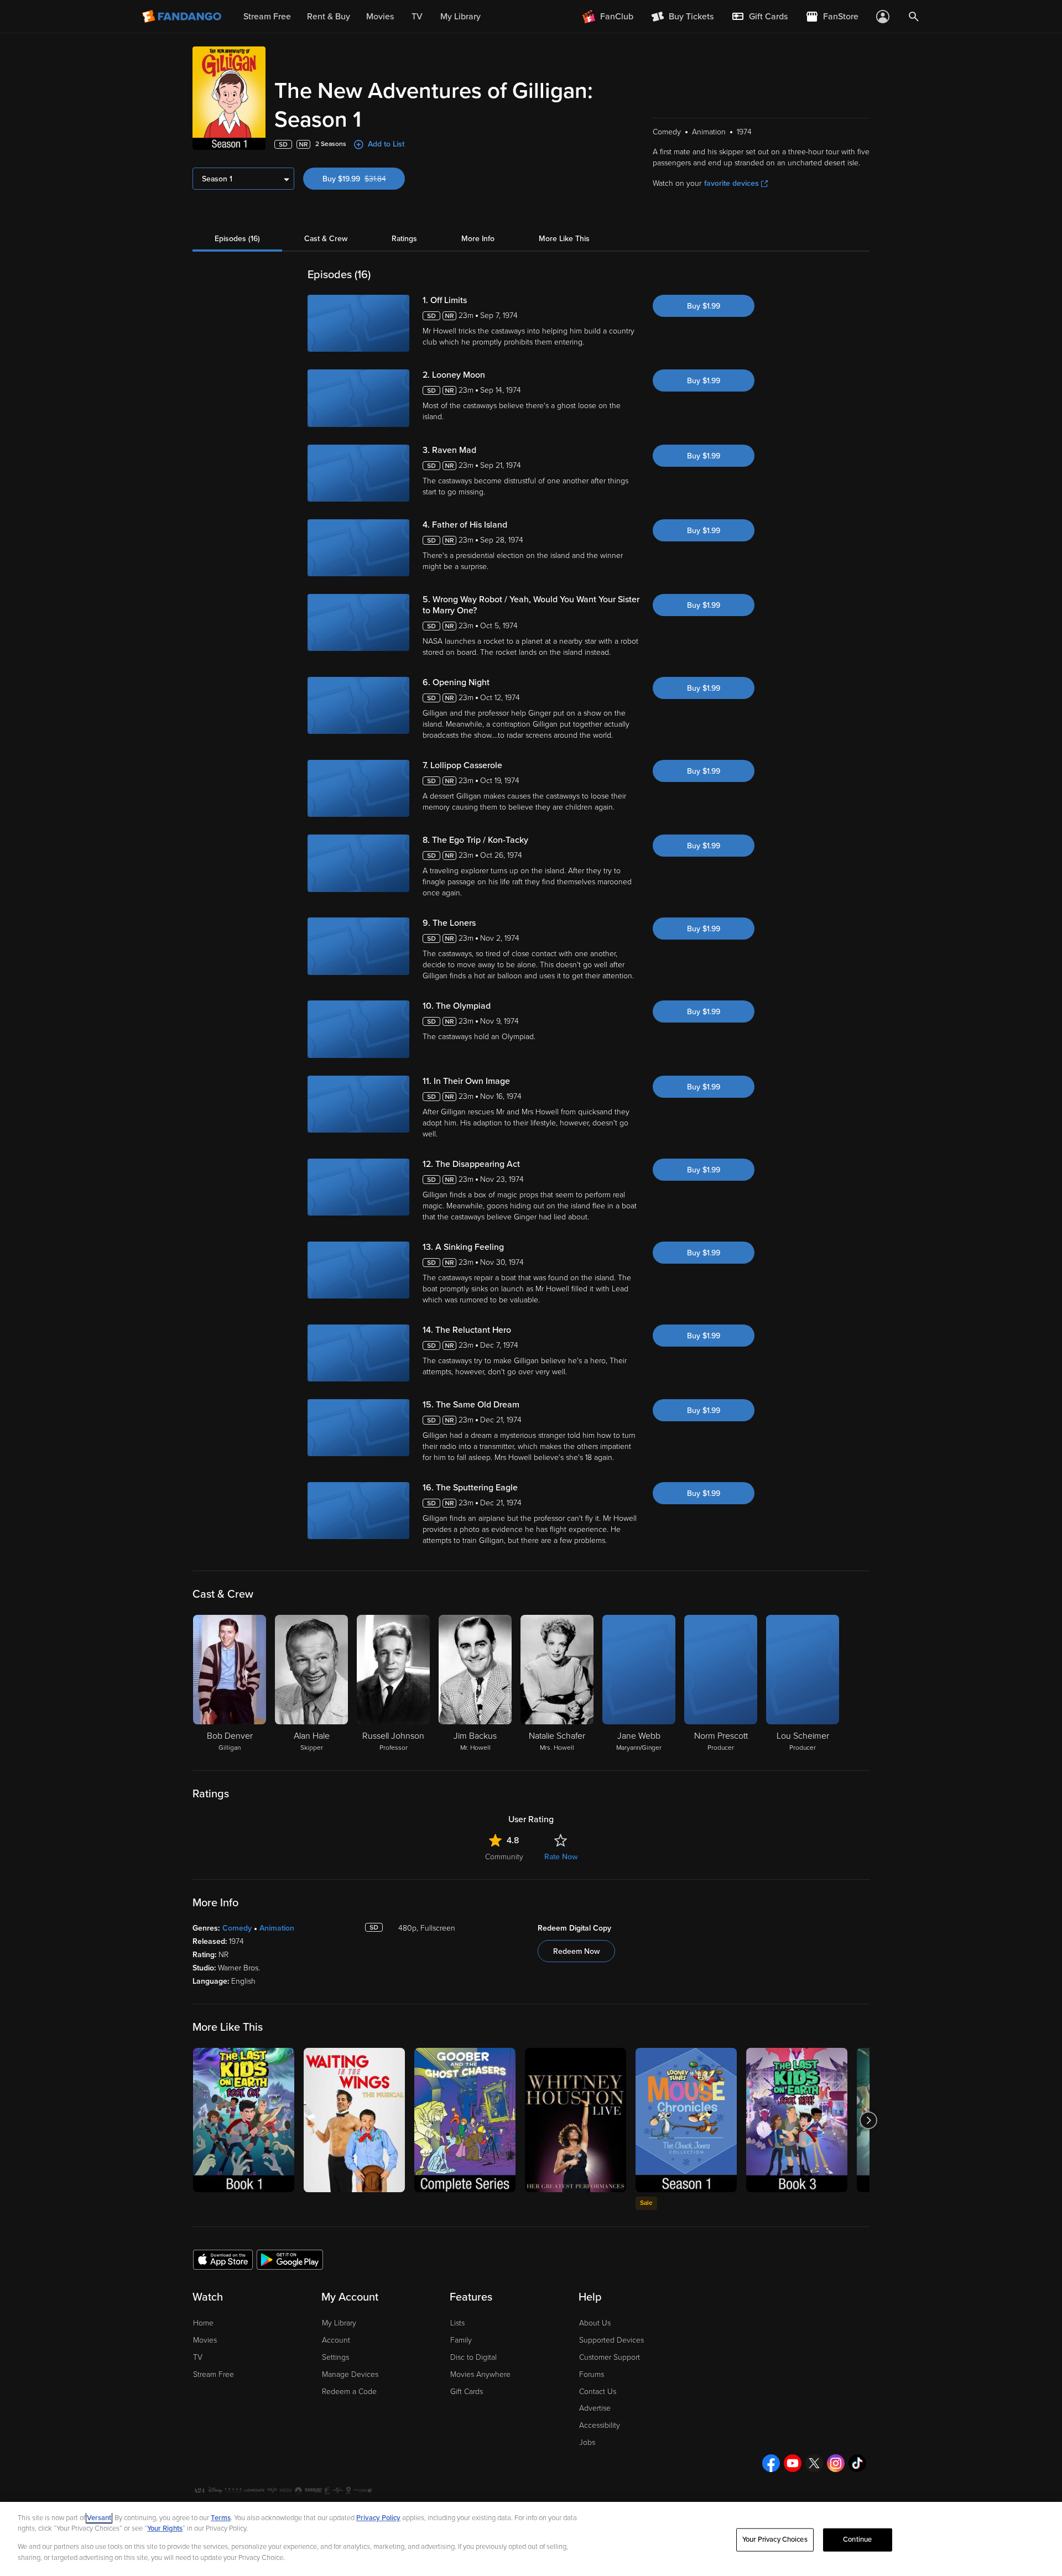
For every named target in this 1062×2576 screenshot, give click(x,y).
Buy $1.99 (704, 306)
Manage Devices (350, 2374)
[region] (531, 2539)
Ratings (404, 239)
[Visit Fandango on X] (814, 2463)
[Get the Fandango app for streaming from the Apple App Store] (223, 2259)
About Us (595, 2323)
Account (336, 2340)
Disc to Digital (473, 2357)
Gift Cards (467, 2392)
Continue (857, 2540)
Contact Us (598, 2392)
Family (461, 2340)
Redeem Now (576, 1951)
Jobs (587, 2442)
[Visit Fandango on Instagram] (836, 2463)
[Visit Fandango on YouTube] (793, 2463)
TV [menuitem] (417, 17)
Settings (335, 2357)
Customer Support (610, 2357)
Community (504, 1857)
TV (198, 2357)
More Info (478, 239)
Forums (592, 2374)
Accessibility (600, 2425)
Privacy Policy (378, 2518)
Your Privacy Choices (775, 2540)
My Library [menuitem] (460, 17)
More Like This (564, 239)
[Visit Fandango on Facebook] (771, 2463)
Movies (205, 2340)
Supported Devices (611, 2340)
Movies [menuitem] (380, 17)
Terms (221, 2518)
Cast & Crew (326, 239)
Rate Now (561, 1857)
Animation (277, 1928)
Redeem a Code (349, 2392)
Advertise (595, 2408)
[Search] (914, 17)
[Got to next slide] (868, 2120)
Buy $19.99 (364, 179)
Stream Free (214, 2374)
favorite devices (732, 183)
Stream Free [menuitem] (267, 17)
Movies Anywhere (480, 2374)
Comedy (237, 1928)
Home (203, 2323)
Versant (99, 2518)
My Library (339, 2323)
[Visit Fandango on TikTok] (857, 2463)
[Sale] (686, 2120)
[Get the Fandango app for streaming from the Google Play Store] (290, 2259)
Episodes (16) (237, 239)
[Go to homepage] (183, 17)
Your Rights (165, 2528)
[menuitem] (759, 17)
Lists (457, 2323)
